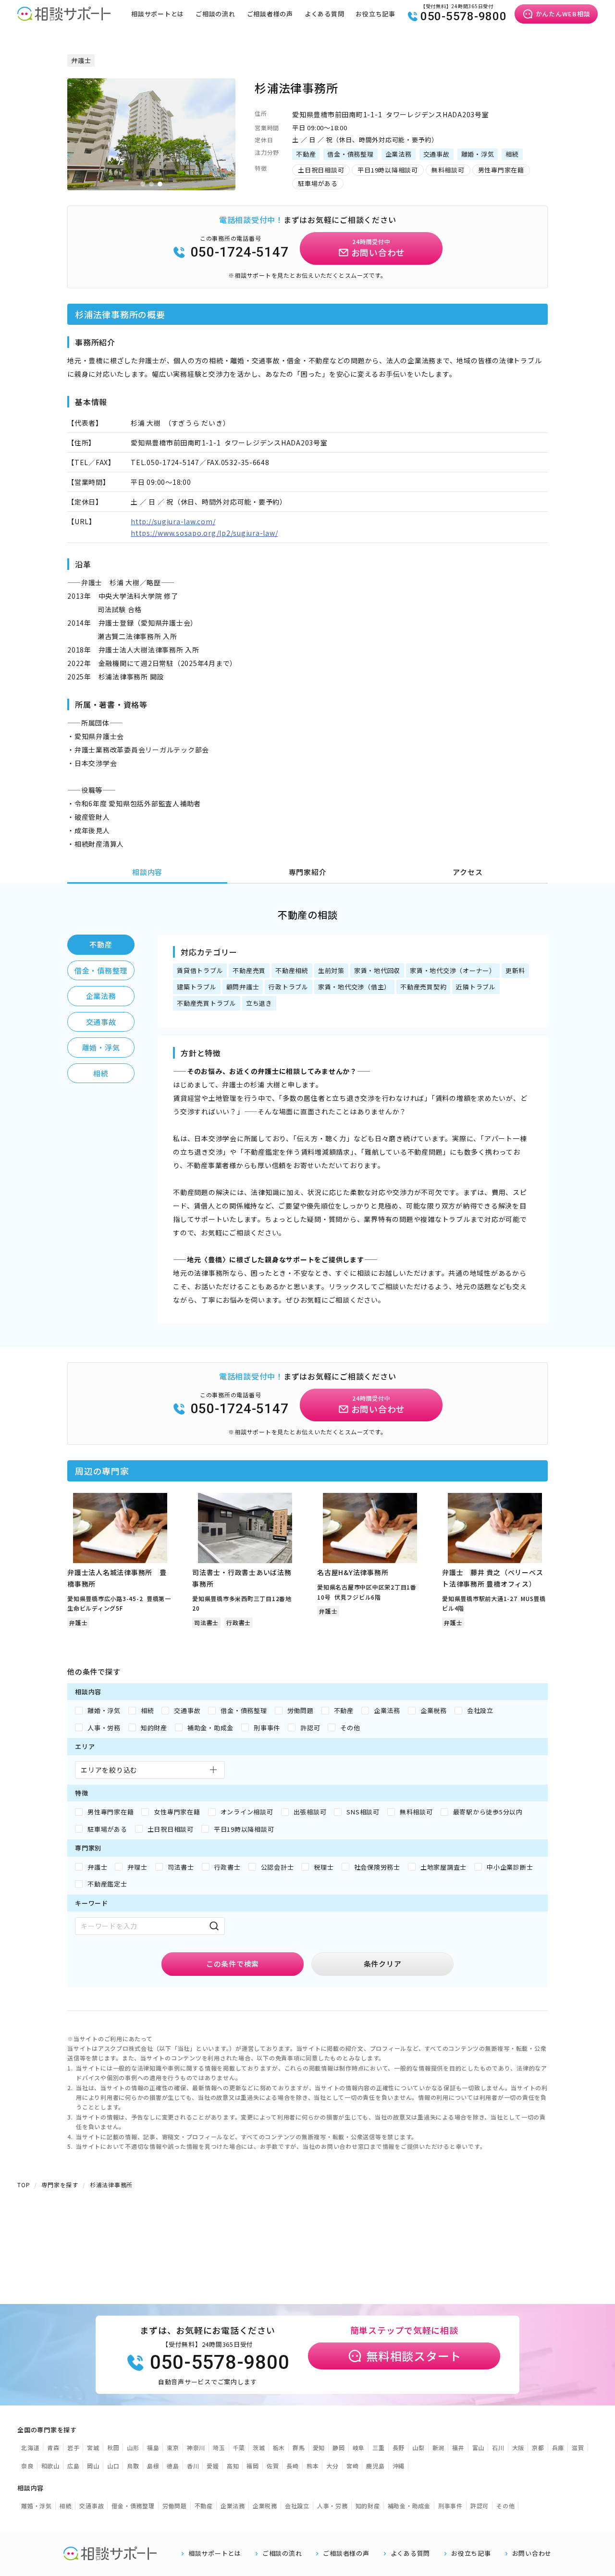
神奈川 (196, 2447)
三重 (379, 2447)
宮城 (93, 2447)
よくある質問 (325, 14)
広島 (74, 2466)
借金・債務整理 (101, 970)
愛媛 (213, 2466)
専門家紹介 (308, 872)
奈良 (27, 2466)
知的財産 (368, 2506)
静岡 (339, 2447)
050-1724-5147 (240, 252)
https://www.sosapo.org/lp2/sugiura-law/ (204, 533)
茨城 (259, 2447)
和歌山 (50, 2466)
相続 (101, 1073)
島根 (153, 2466)
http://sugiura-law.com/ (173, 521)
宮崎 (353, 2466)
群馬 (299, 2447)
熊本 (313, 2466)
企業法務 (101, 996)
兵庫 (558, 2447)
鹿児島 (375, 2466)
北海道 (30, 2447)
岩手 (74, 2447)
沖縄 (399, 2466)
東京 (173, 2447)
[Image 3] (160, 184)
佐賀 (273, 2466)
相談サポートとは (158, 14)
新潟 (439, 2447)
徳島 (173, 2466)
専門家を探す (60, 2185)
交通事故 (101, 1022)
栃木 (279, 2447)
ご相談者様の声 (270, 14)
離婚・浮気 (101, 1047)
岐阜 (359, 2447)
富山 (479, 2447)
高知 (233, 2466)
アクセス (467, 872)
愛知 (319, 2447)
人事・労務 (332, 2506)
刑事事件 (450, 2506)
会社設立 (297, 2506)
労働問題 (175, 2506)
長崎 (293, 2466)
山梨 (418, 2447)
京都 (538, 2447)
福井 (458, 2447)
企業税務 (265, 2506)
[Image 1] (143, 184)
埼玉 (219, 2447)
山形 (133, 2447)
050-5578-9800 (464, 16)
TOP (24, 2185)
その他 (505, 2506)
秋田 (113, 2447)
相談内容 (147, 872)
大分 (332, 2466)
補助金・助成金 (409, 2506)
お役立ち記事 (375, 14)
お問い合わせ (532, 2553)
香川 (193, 2466)
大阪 (518, 2447)
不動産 (101, 944)
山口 (113, 2466)
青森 (53, 2447)
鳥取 (133, 2466)
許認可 (480, 2506)
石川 (498, 2447)
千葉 (239, 2447)
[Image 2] (151, 184)
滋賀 (578, 2447)
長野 (399, 2447)
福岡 (253, 2466)
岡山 (93, 2466)
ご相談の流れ (215, 14)
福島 (153, 2447)
